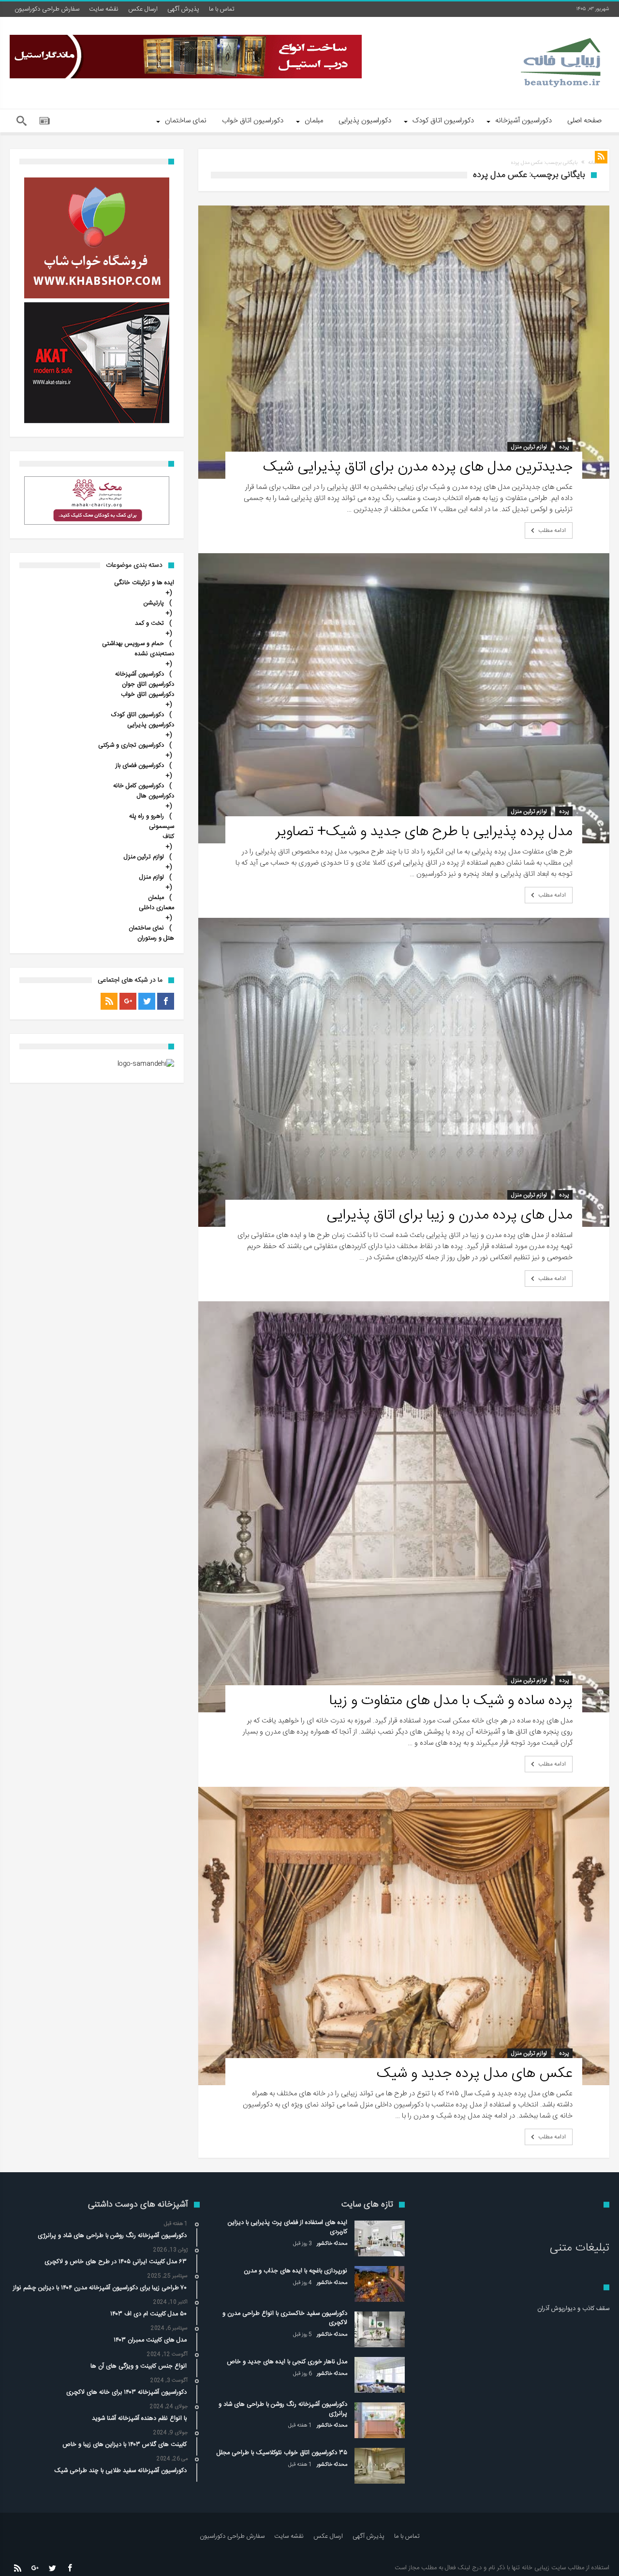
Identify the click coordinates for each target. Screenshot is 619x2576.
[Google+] (128, 1001)
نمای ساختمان (146, 928)
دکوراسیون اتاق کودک (138, 715)
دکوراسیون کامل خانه (139, 786)
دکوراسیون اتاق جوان (148, 684)
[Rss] (109, 1001)
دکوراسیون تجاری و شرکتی (131, 745)
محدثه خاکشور (332, 2244)
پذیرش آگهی (183, 9)
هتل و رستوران (156, 938)
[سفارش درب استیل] (186, 57)
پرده (564, 447)
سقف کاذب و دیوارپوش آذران (573, 2309)
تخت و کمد (149, 624)
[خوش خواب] (97, 238)
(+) (169, 598)
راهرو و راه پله (147, 817)
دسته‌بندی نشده (155, 654)
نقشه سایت (104, 9)
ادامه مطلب (552, 530)
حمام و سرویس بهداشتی (133, 644)
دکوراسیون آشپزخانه (140, 674)
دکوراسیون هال (155, 796)
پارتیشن (154, 603)
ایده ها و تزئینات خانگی (144, 583)
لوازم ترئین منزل (529, 447)
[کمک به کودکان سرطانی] (97, 500)
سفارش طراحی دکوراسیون (47, 9)
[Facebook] (166, 1001)
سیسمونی (162, 827)
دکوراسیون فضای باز (140, 766)
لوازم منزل (152, 877)
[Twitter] (147, 1001)
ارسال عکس (143, 9)
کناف (168, 837)
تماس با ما (222, 9)
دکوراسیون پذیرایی (151, 725)
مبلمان (156, 898)
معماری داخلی (156, 908)
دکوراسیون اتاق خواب (147, 695)
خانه (592, 163)
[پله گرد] (97, 363)
